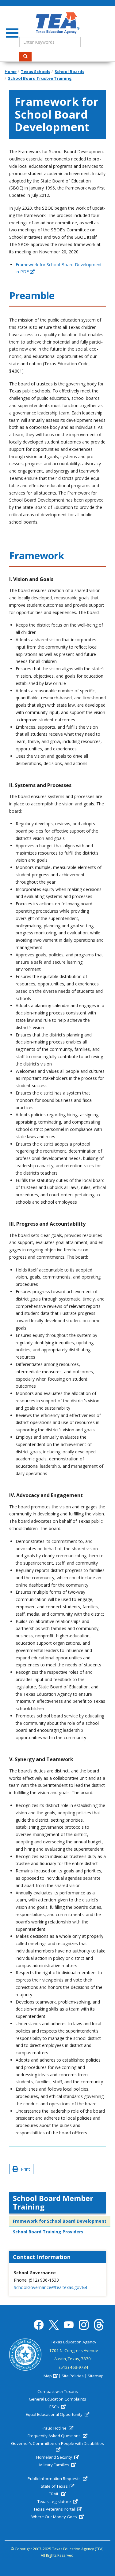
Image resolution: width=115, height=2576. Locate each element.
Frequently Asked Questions (55, 2436)
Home (11, 72)
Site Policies (73, 2376)
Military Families (55, 2465)
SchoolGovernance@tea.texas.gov (48, 2287)
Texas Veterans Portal (55, 2509)
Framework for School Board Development (60, 2221)
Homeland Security (55, 2457)
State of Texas (55, 2486)
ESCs (55, 2407)
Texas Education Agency (74, 2342)
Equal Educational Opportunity (55, 2414)
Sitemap (96, 2376)
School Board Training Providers (48, 2232)
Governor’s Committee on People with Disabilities (57, 2443)
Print (24, 2169)
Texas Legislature (55, 2501)
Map (48, 2376)
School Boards (69, 72)
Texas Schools (36, 72)
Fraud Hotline (55, 2428)
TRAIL (55, 2494)
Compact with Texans (58, 2391)
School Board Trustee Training (40, 78)
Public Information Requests (55, 2478)
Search (25, 57)
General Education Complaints (57, 2399)
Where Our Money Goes (55, 2517)
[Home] (57, 23)
